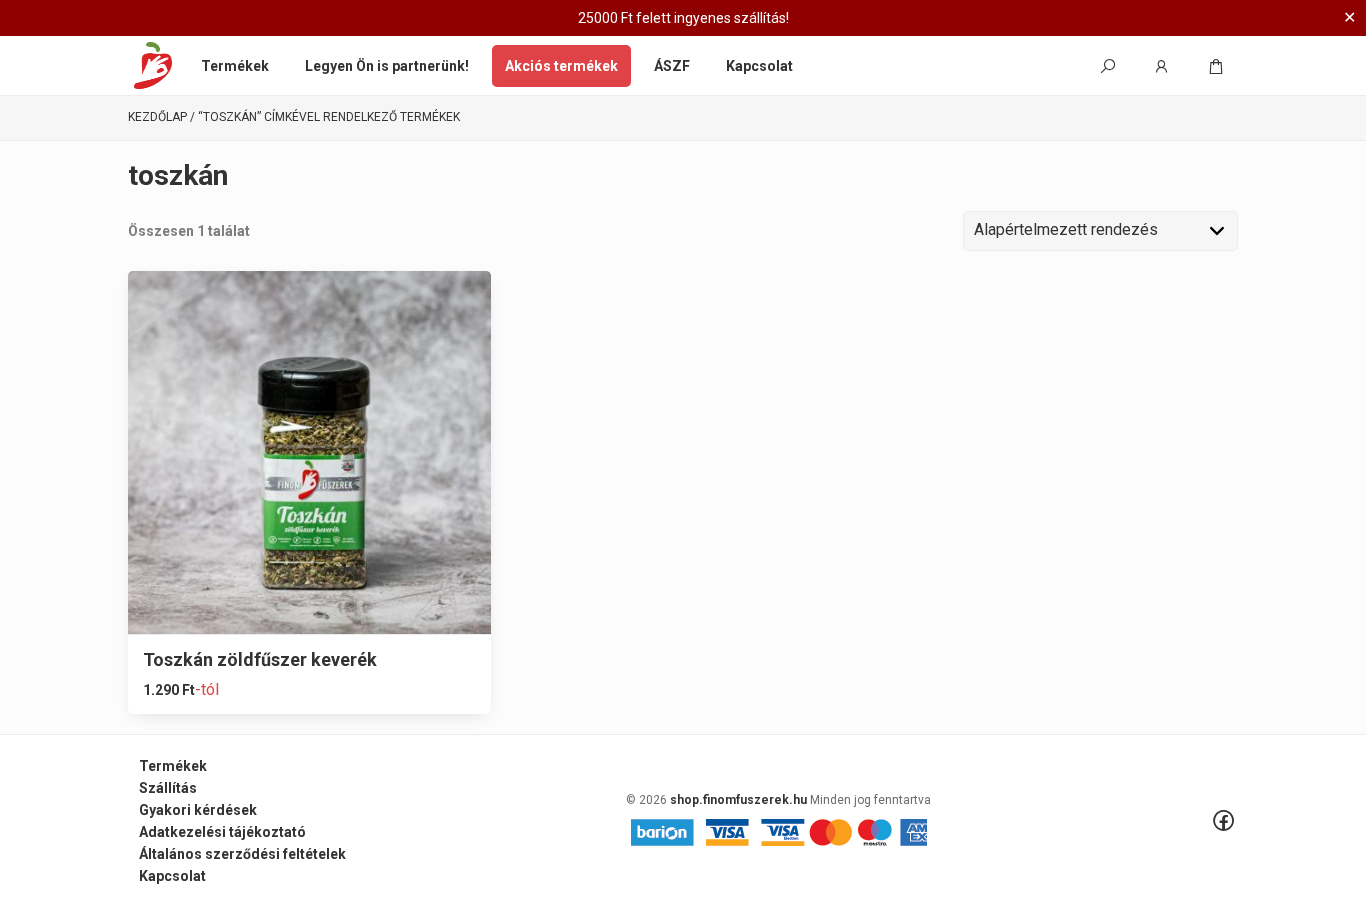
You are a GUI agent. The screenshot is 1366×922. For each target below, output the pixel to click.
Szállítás (168, 788)
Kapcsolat (759, 66)
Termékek (235, 66)
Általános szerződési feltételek (242, 854)
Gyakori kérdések (198, 810)
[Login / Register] (1162, 66)
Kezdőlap (157, 117)
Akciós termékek (561, 66)
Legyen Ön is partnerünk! (387, 66)
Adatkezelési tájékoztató (222, 832)
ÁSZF (672, 66)
